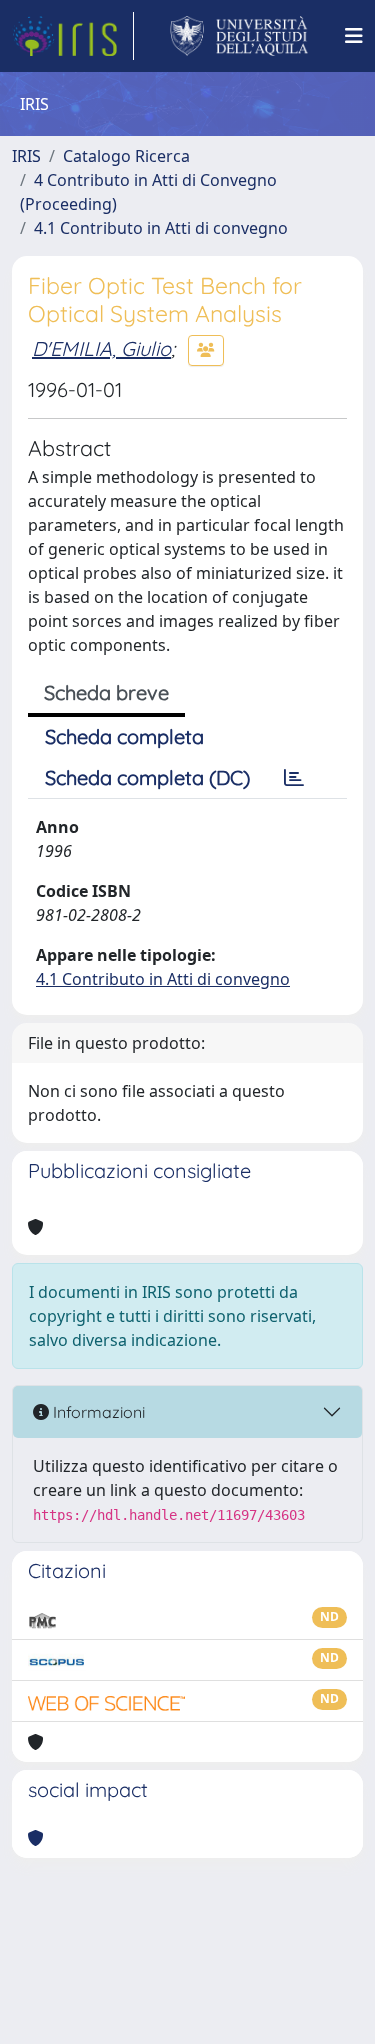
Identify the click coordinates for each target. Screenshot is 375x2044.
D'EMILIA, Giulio (101, 348)
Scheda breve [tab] (106, 692)
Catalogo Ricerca (126, 156)
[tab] (294, 778)
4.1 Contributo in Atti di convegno (161, 228)
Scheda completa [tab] (124, 736)
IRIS (26, 156)
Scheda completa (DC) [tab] (147, 777)
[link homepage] (73, 36)
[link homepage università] (239, 36)
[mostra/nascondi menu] (354, 36)
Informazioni (97, 1412)
